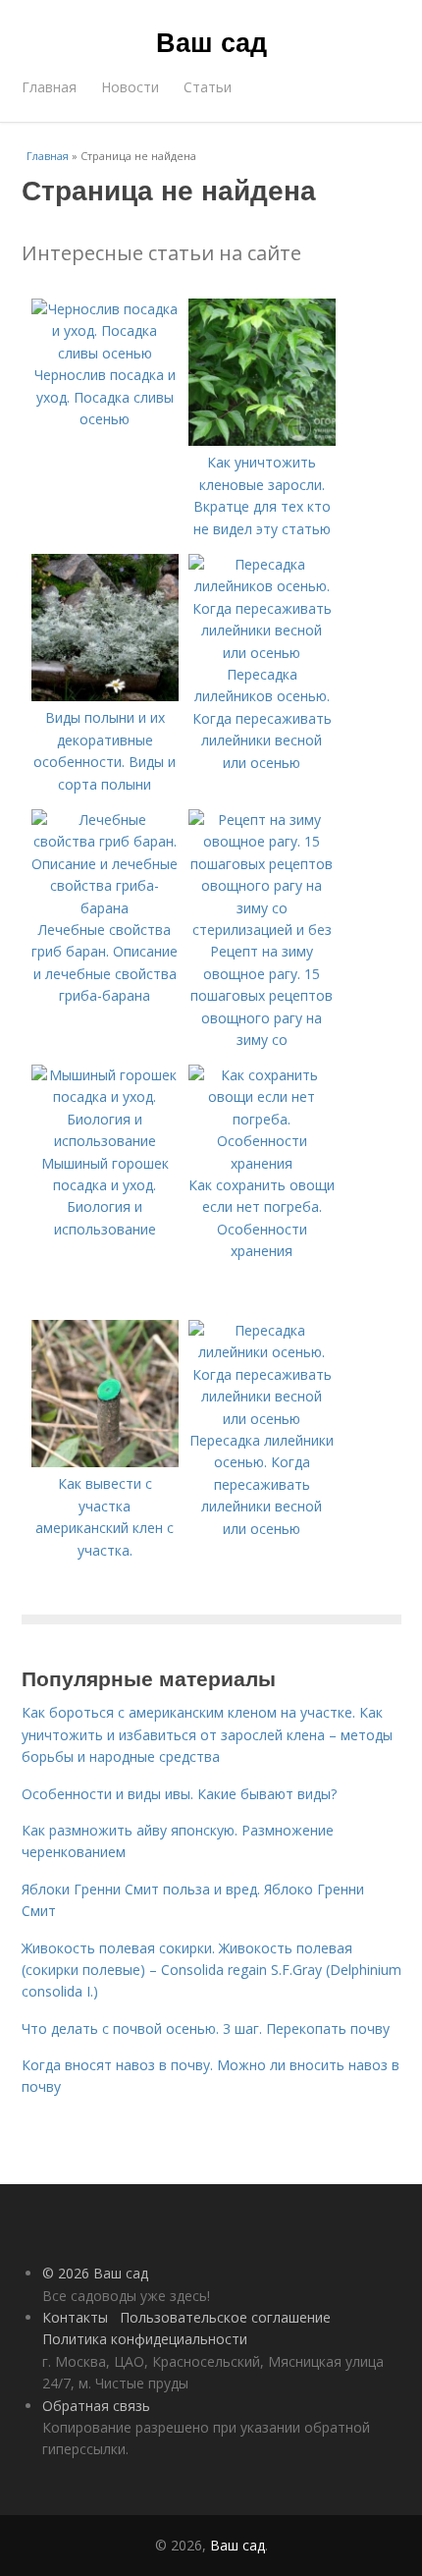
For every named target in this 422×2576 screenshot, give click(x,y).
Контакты (75, 2317)
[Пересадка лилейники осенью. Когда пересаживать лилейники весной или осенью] (262, 1419)
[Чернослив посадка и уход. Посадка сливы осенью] (105, 353)
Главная (49, 87)
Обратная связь (96, 2406)
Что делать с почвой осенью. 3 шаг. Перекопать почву (206, 2028)
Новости (130, 87)
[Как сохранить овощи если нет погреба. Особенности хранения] (262, 1163)
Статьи (208, 87)
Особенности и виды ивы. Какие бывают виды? (179, 1794)
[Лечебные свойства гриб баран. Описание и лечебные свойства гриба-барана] (105, 908)
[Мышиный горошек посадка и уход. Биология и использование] (105, 1141)
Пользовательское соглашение (225, 2317)
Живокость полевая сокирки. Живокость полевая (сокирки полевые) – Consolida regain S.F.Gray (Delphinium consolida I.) (211, 1970)
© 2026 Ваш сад (95, 2273)
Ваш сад (211, 41)
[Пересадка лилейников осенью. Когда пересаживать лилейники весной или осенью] (262, 653)
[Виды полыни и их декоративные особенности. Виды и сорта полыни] (105, 696)
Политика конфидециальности (145, 2339)
